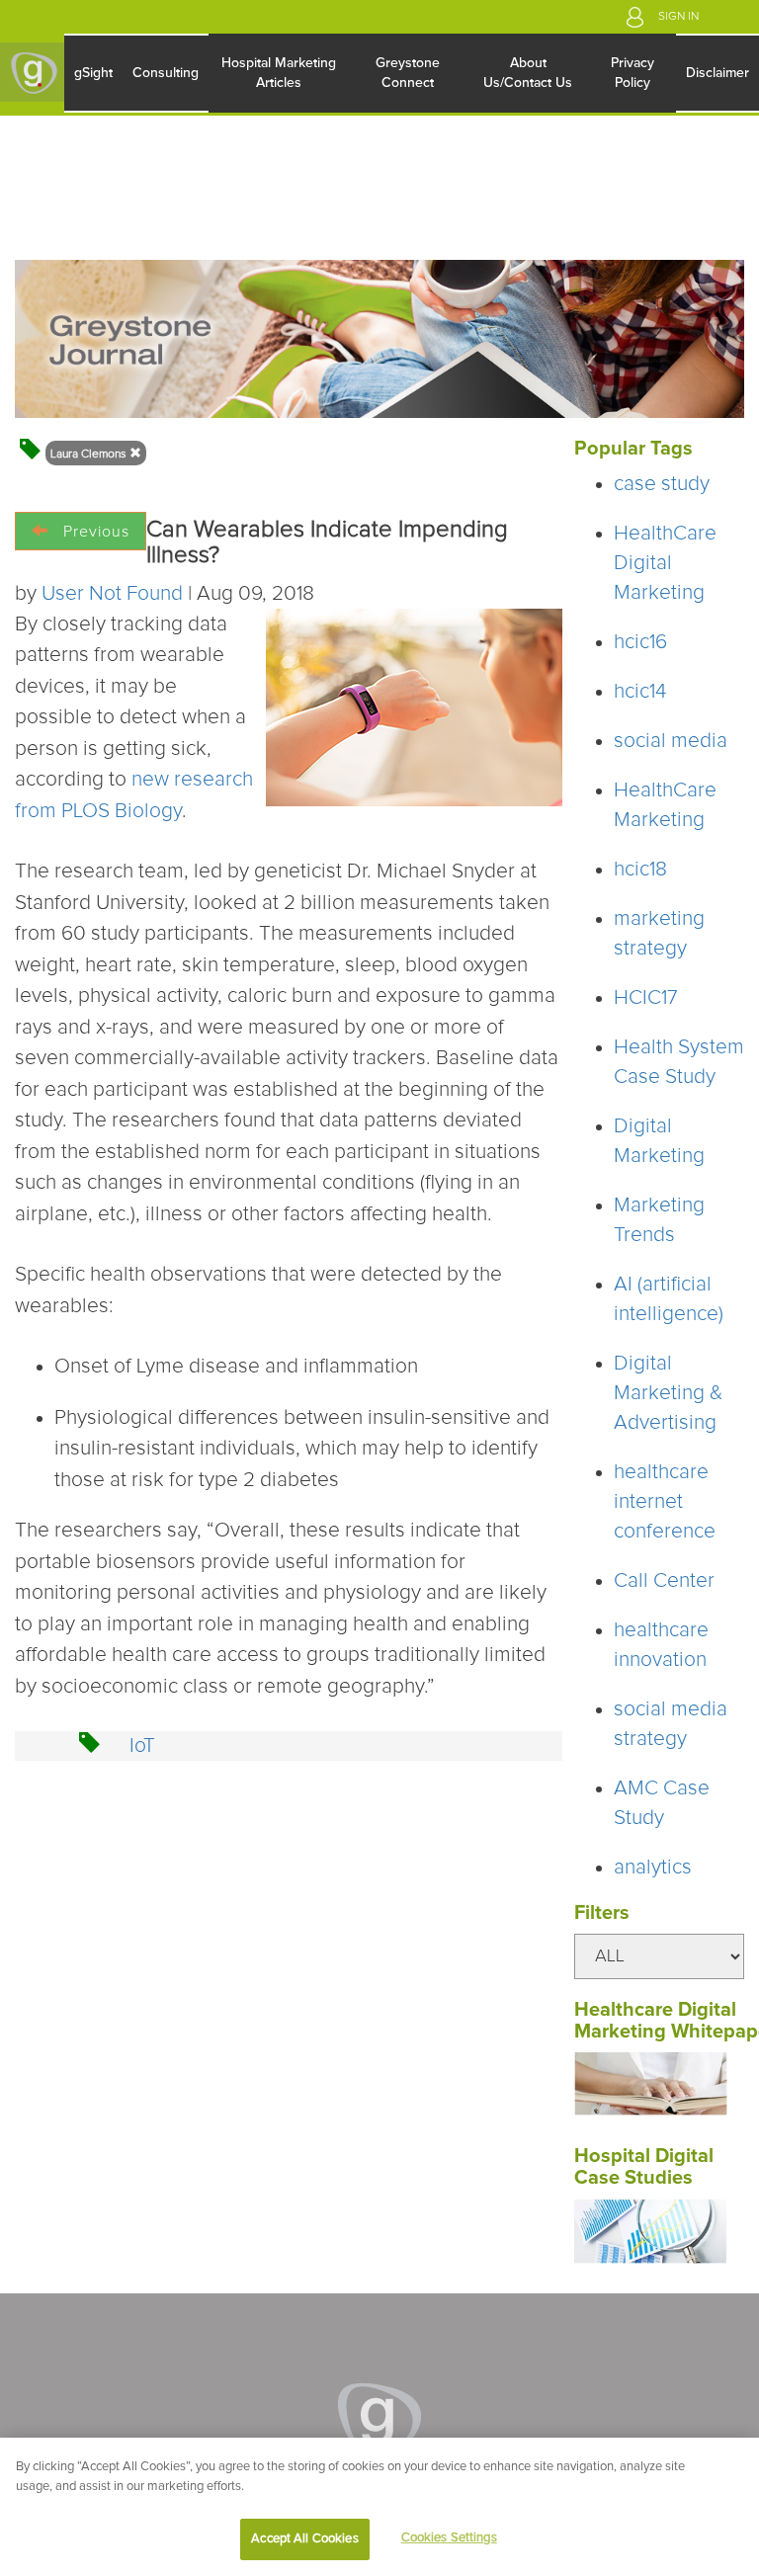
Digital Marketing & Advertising (668, 1393)
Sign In (678, 17)
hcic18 (640, 869)
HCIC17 (646, 997)
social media (671, 741)
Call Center (664, 1580)
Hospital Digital (646, 2156)
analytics (653, 1867)
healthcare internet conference (665, 1501)
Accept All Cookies (304, 2539)
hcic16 (640, 642)
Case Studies (633, 2178)
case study (662, 484)
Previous (96, 532)
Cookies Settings (449, 2538)
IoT (142, 1745)
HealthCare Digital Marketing (665, 563)
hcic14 (640, 691)
